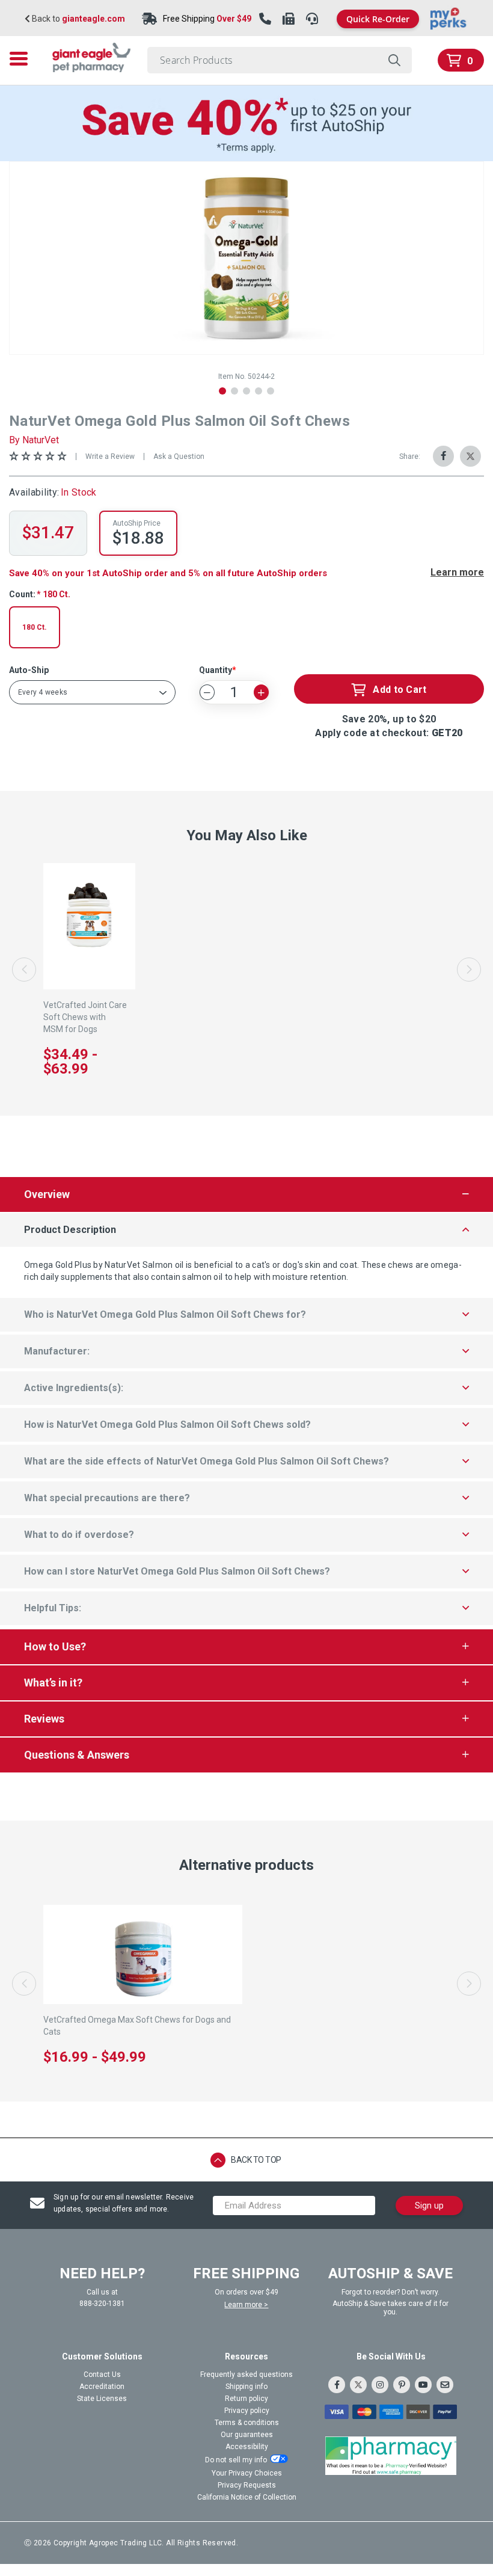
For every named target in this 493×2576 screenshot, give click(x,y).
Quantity (216, 670)
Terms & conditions (247, 2423)
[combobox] (280, 60)
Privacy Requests (247, 2485)
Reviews (44, 1719)
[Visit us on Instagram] (380, 2385)
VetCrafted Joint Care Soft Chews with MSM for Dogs (85, 1017)
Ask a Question (179, 456)
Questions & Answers (77, 1755)
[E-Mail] (445, 2385)
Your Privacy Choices (247, 2473)
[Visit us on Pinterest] (402, 2385)
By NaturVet (34, 440)
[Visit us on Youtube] (423, 2385)
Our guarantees (247, 2435)
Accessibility (247, 2447)
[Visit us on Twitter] (358, 2385)
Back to (78, 19)
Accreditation (102, 2387)
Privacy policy (247, 2411)
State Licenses (102, 2399)
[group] (246, 258)
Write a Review (110, 456)
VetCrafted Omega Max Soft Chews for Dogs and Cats (137, 2026)
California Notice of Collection (247, 2497)
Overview (47, 1194)
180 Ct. (35, 627)
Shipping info (246, 2387)
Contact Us (102, 2375)
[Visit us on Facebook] (337, 2385)
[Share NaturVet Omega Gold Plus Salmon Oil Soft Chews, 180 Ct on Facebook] (443, 456)
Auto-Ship (29, 670)
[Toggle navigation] (22, 59)
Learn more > (246, 2305)
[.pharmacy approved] (391, 2456)
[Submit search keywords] (394, 60)
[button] (222, 391)
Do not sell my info (236, 2460)
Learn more (457, 573)
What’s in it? (53, 1683)
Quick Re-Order (378, 19)
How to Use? (55, 1646)
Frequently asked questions (246, 2375)
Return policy (246, 2399)
